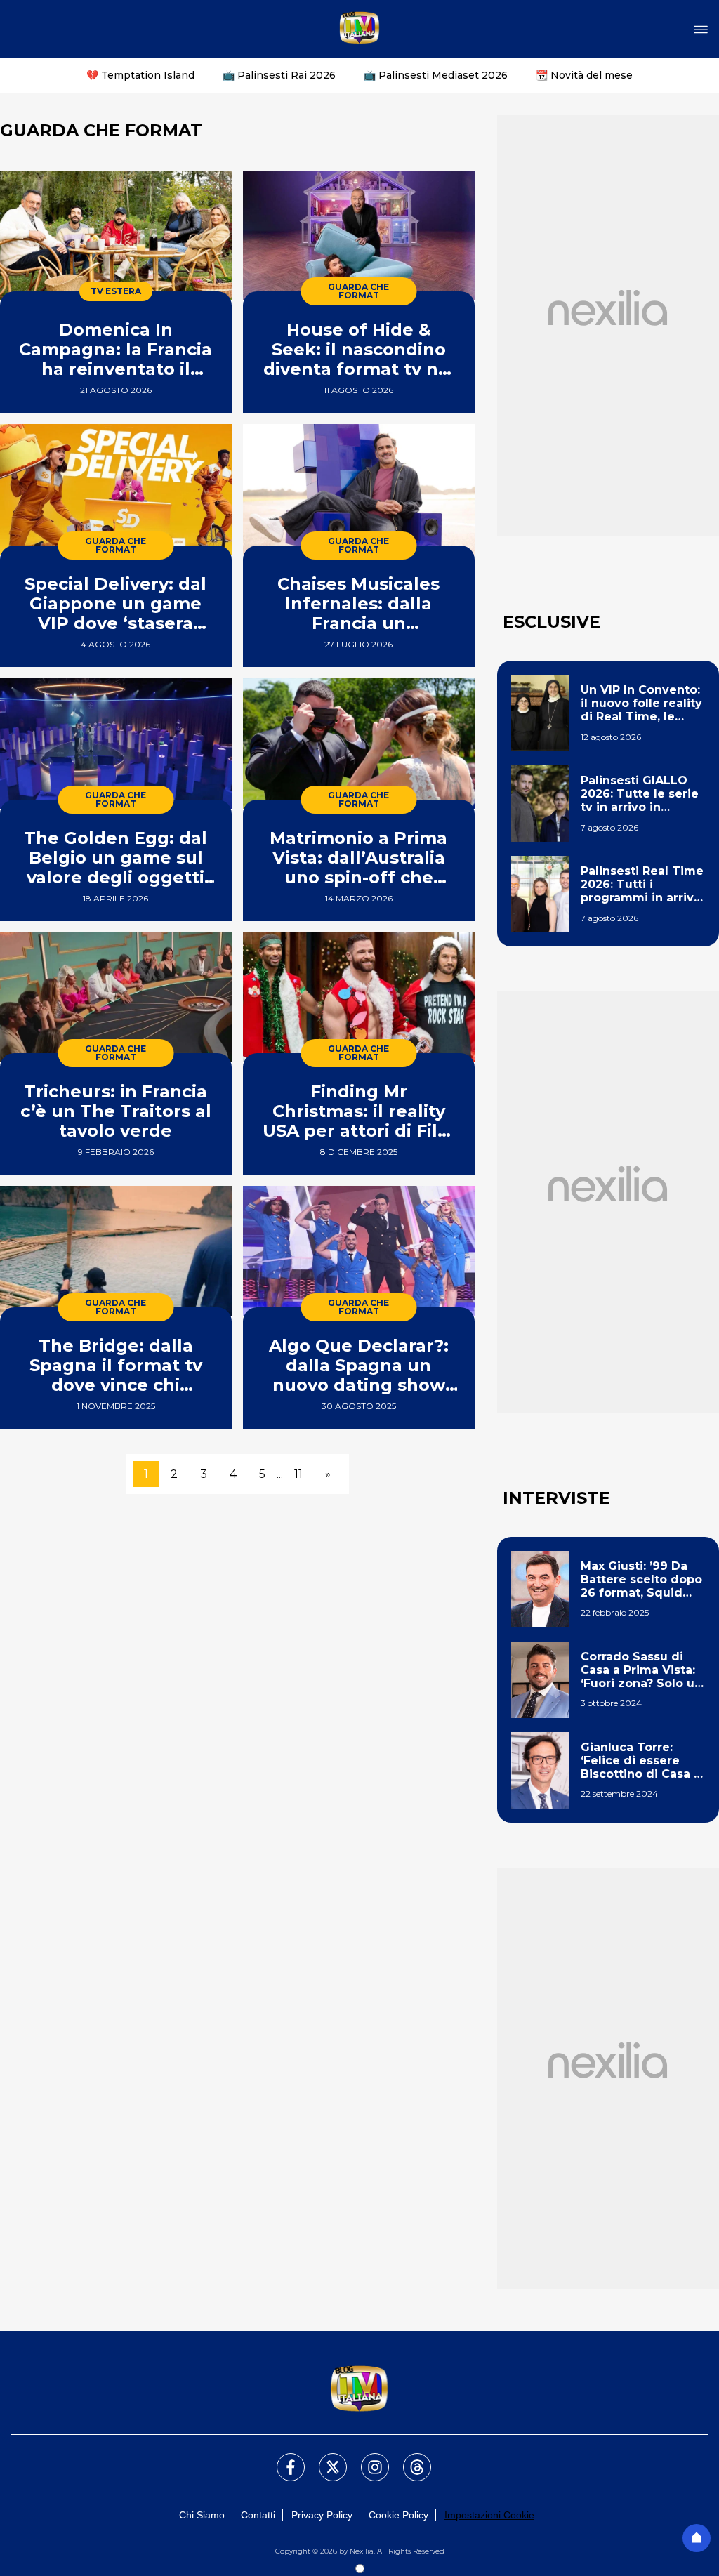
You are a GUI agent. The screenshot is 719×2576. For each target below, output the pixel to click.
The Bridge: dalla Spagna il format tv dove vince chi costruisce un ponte (116, 1365)
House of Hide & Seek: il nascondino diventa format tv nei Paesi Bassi (359, 349)
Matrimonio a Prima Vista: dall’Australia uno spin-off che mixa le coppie (358, 858)
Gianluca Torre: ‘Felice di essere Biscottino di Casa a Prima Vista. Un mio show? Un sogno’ (641, 1761)
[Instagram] (367, 2459)
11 (298, 1474)
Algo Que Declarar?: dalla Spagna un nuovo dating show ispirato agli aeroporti (358, 1365)
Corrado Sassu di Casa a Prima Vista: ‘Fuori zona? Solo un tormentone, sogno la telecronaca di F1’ (641, 1670)
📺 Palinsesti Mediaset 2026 (436, 75)
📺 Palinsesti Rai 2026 (279, 75)
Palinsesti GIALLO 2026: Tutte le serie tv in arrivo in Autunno (640, 794)
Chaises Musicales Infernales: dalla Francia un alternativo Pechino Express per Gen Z (358, 603)
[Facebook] (282, 2459)
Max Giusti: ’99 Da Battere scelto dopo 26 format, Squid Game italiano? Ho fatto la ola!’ (641, 1580)
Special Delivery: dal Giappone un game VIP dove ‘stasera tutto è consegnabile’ (116, 603)
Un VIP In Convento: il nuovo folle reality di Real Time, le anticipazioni (641, 704)
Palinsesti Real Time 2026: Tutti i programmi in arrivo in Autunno (642, 885)
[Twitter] (324, 2459)
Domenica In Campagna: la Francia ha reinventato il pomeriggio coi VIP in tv (116, 349)
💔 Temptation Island (140, 75)
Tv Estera (116, 291)
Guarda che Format (358, 291)
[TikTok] (409, 2459)
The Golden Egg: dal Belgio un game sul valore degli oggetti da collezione (116, 858)
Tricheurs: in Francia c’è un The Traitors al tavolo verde (116, 1111)
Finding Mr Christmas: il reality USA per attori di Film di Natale (359, 1111)
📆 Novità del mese (584, 75)
